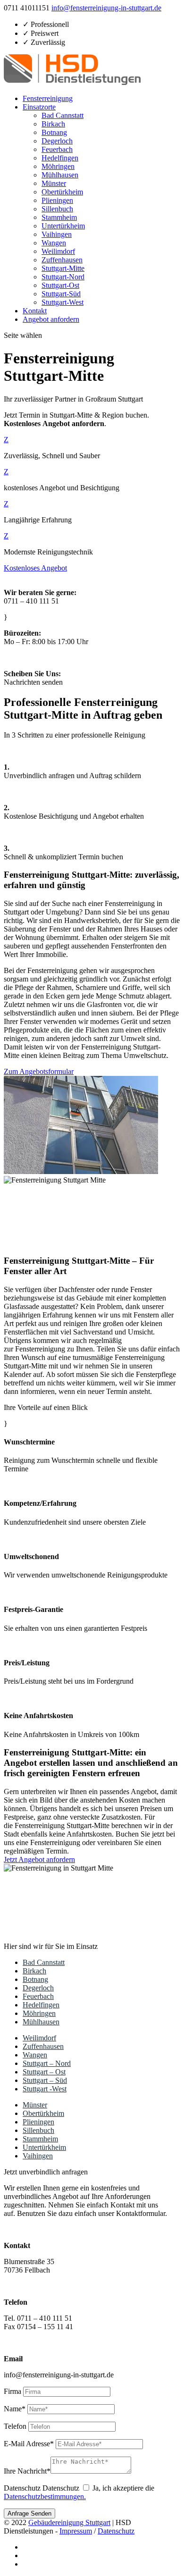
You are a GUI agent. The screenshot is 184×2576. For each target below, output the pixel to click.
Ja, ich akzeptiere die (79, 2492)
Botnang (54, 132)
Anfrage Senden (29, 2513)
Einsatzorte (39, 107)
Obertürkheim (62, 192)
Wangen (54, 243)
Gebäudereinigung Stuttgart (69, 2522)
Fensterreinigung (48, 98)
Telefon (15, 2426)
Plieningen (57, 200)
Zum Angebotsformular (39, 1071)
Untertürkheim (63, 226)
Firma (13, 2391)
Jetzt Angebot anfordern (39, 1859)
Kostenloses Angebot (35, 568)
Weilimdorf (58, 251)
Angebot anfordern (51, 319)
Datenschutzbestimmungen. (45, 2496)
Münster (54, 183)
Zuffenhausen (62, 260)
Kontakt (35, 311)
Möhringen (58, 166)
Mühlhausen (60, 175)
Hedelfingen (60, 158)
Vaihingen (57, 234)
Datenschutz (22, 2488)
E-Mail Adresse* (29, 2444)
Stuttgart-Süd (61, 294)
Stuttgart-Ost (60, 285)
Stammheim (59, 217)
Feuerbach (57, 149)
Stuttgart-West (63, 302)
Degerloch (57, 141)
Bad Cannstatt (63, 115)
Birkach (53, 124)
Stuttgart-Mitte (63, 268)
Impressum (76, 2531)
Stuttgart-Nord (63, 277)
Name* (15, 2409)
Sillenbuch (57, 209)
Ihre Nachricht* (27, 2471)
